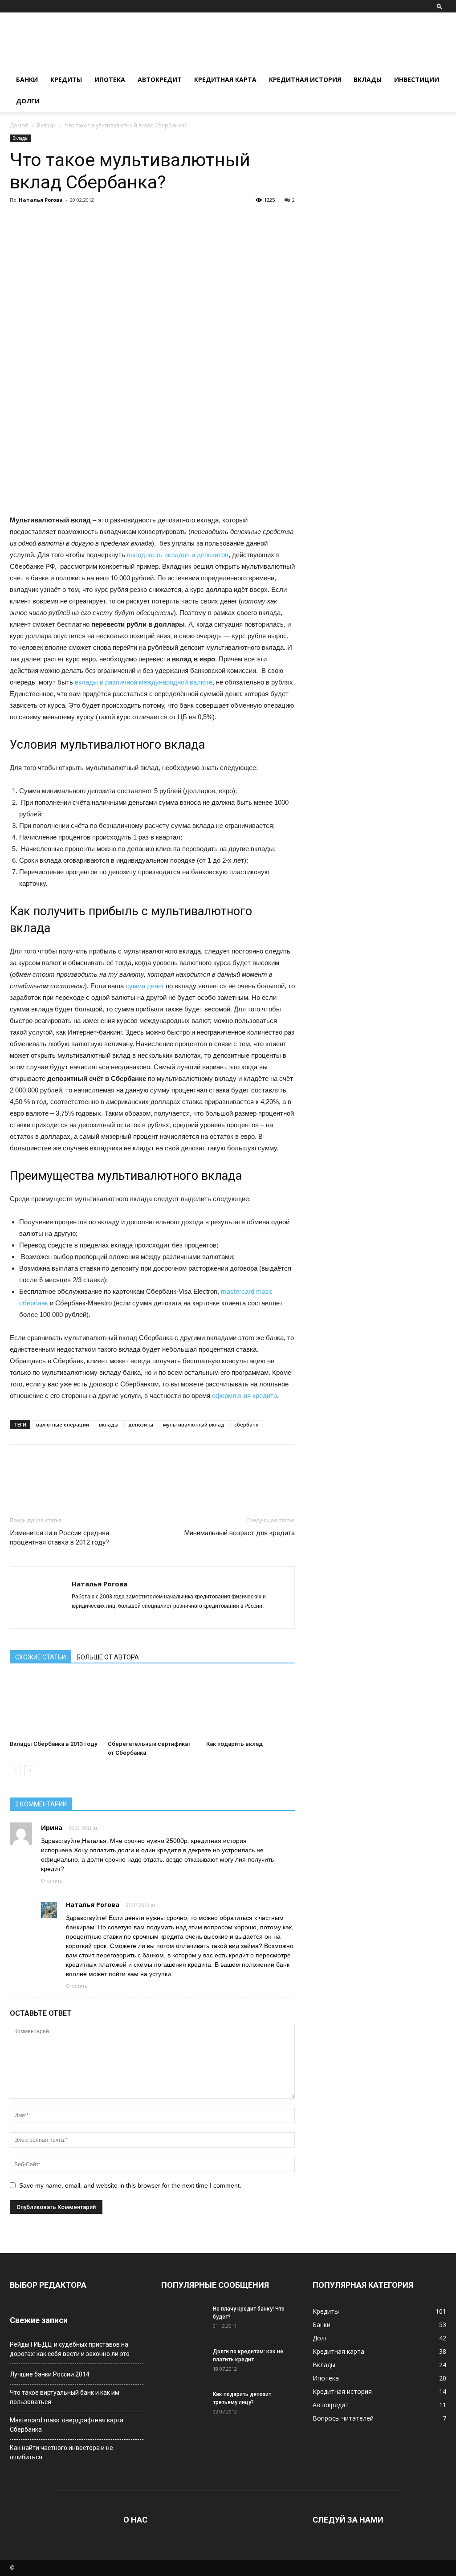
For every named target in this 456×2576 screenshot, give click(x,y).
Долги (28, 101)
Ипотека (110, 79)
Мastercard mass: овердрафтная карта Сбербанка (67, 2425)
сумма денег (145, 986)
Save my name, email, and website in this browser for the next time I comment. (130, 2185)
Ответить (52, 1881)
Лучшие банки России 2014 (50, 2374)
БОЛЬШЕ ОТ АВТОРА (108, 1657)
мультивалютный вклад (194, 1425)
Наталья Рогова (41, 200)
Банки (27, 79)
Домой (19, 125)
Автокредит (160, 79)
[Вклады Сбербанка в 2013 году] (54, 1706)
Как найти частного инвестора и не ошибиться (61, 2452)
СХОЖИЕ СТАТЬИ (41, 1657)
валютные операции (63, 1425)
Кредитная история (305, 79)
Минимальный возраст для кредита (240, 1533)
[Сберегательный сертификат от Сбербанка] (152, 1706)
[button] (440, 6)
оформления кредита (244, 1396)
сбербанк (246, 1425)
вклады (109, 1425)
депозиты (141, 1425)
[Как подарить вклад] (250, 1706)
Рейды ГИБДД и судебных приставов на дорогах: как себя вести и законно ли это (70, 2349)
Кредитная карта (225, 79)
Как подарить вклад (234, 1744)
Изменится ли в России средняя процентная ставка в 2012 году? (59, 1538)
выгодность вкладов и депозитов (178, 555)
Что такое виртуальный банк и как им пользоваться (65, 2397)
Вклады (368, 79)
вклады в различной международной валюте (144, 682)
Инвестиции (417, 79)
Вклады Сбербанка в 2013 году (53, 1744)
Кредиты (66, 79)
